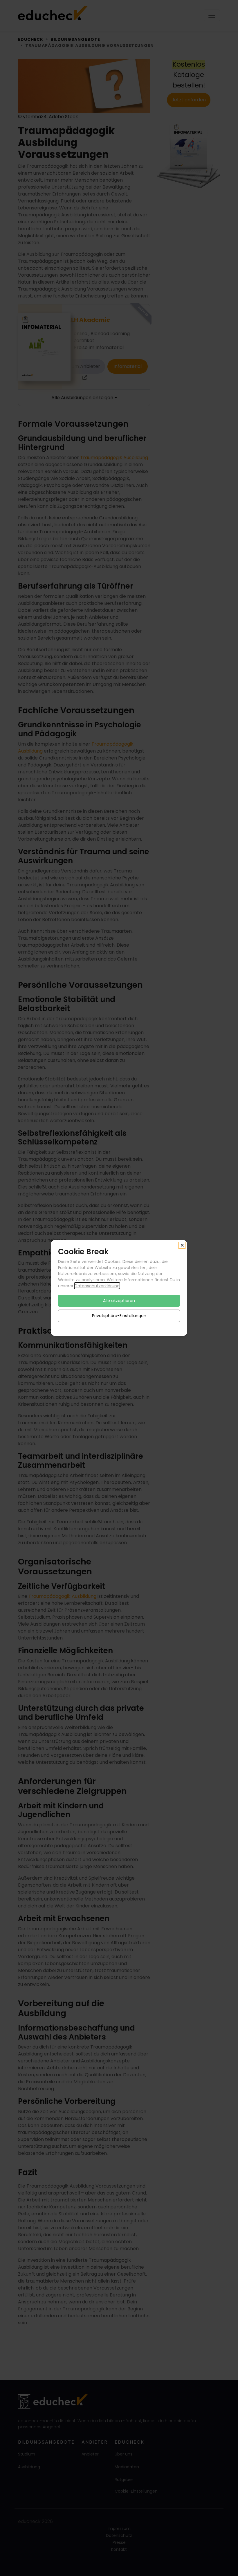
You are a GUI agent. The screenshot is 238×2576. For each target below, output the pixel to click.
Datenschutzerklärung (97, 1286)
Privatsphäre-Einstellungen (119, 1316)
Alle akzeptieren (119, 1301)
